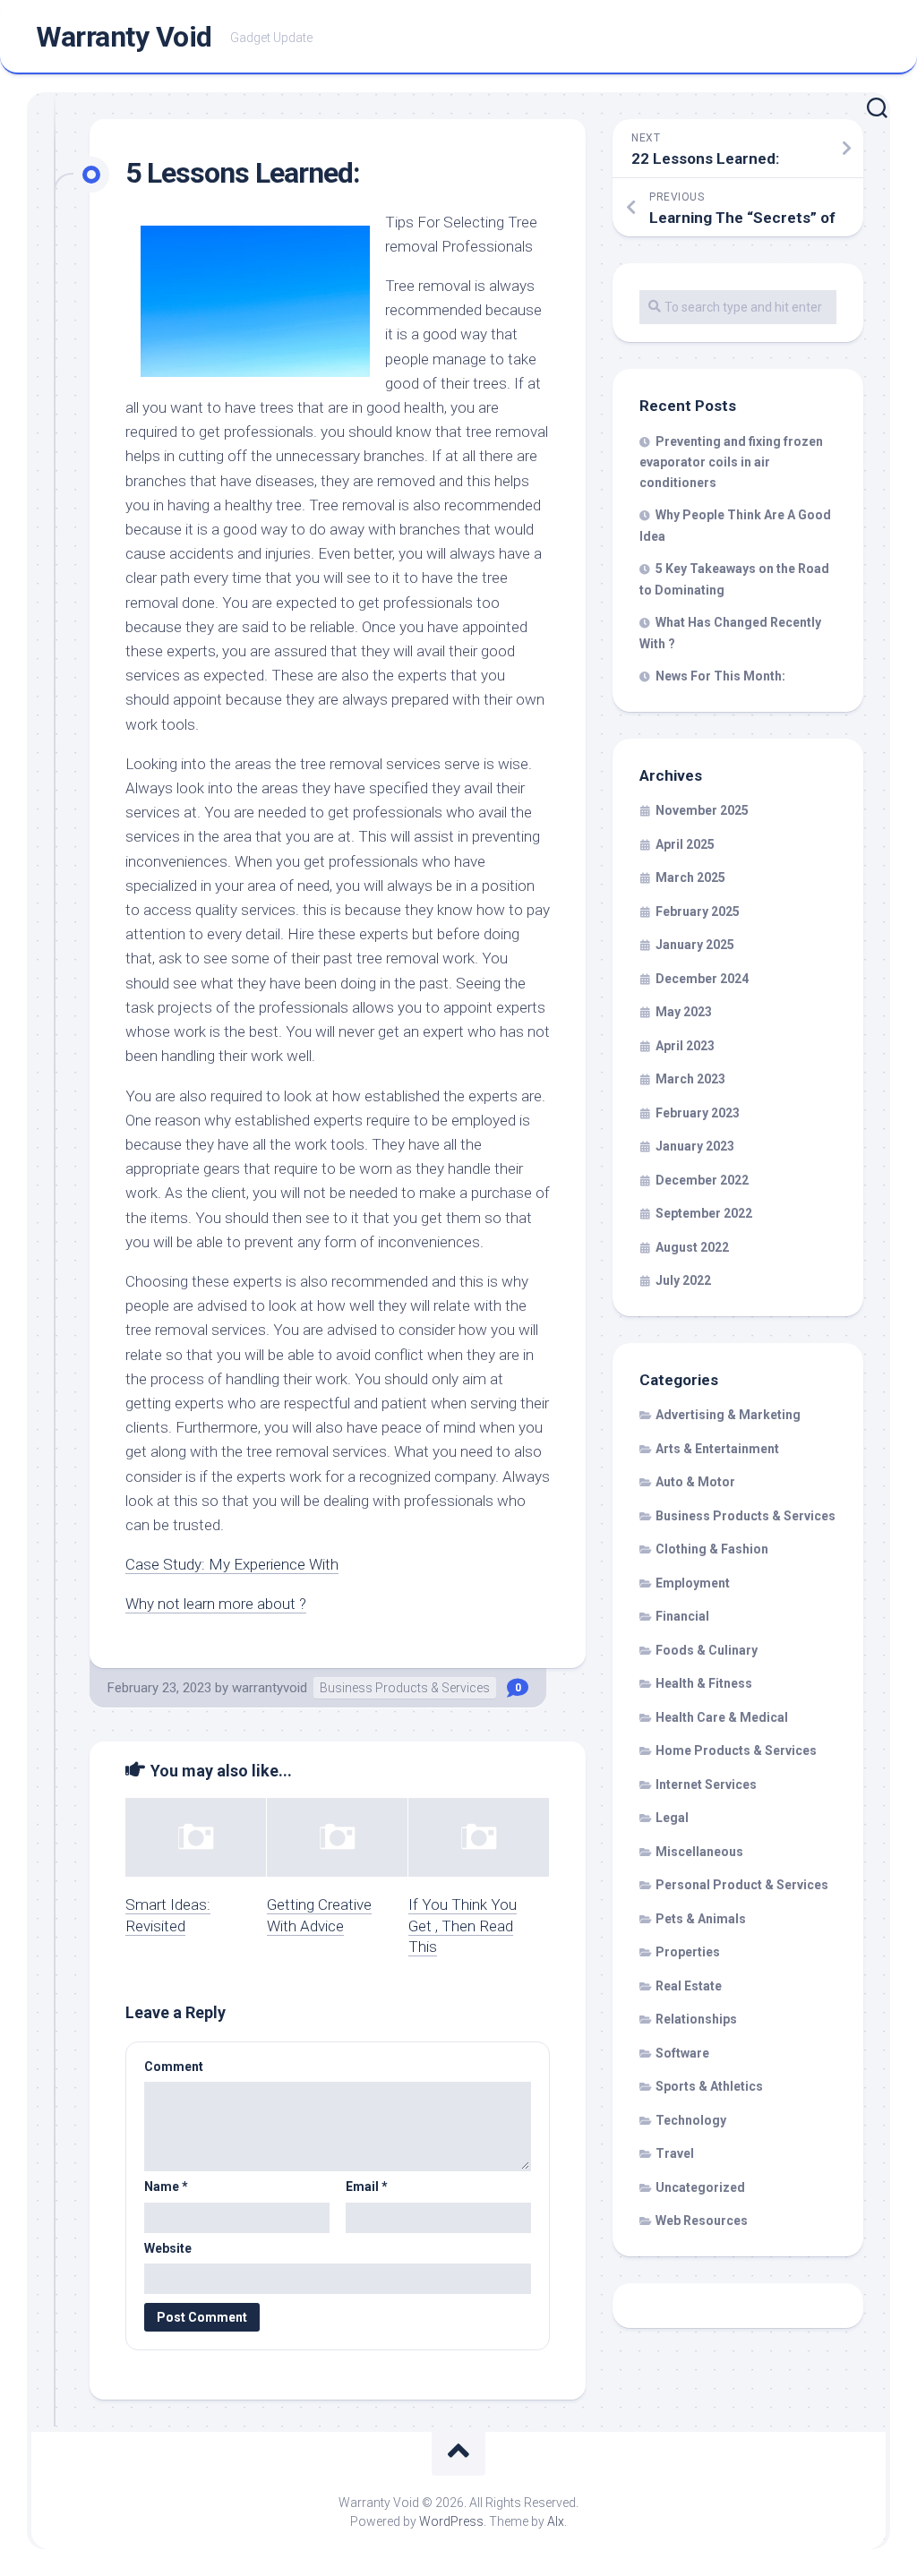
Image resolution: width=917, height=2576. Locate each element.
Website (168, 2248)
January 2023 (695, 1146)
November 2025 (702, 810)
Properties (688, 1952)
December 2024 (702, 979)
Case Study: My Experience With (232, 1564)
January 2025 (695, 945)
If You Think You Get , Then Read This (463, 1926)
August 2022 (692, 1247)
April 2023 (685, 1046)
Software (682, 2053)
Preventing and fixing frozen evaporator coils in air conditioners (731, 462)
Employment (693, 1583)
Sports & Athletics (709, 2086)
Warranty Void (124, 37)
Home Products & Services (736, 1750)
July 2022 (683, 1280)
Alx (556, 2521)
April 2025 (685, 844)
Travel (675, 2153)
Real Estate (689, 1986)
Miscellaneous (699, 1852)
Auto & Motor (695, 1482)
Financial (682, 1616)
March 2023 (690, 1079)
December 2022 (702, 1180)
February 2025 (698, 911)
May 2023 (684, 1012)
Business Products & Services (405, 1688)
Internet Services (706, 1784)
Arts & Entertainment (717, 1449)
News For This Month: (720, 676)
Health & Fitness (704, 1683)
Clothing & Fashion (712, 1549)
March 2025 (690, 877)
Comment (174, 2067)
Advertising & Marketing (728, 1415)
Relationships (696, 2019)
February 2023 (698, 1113)
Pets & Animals (701, 1919)
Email (367, 2187)
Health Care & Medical (722, 1717)
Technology (691, 2120)
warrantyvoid (270, 1688)
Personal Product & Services (742, 1885)
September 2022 (704, 1213)
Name (166, 2187)
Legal (672, 1818)
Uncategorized (700, 2187)
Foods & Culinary (707, 1650)
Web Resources (702, 2221)
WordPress (451, 2521)
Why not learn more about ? (216, 1604)
